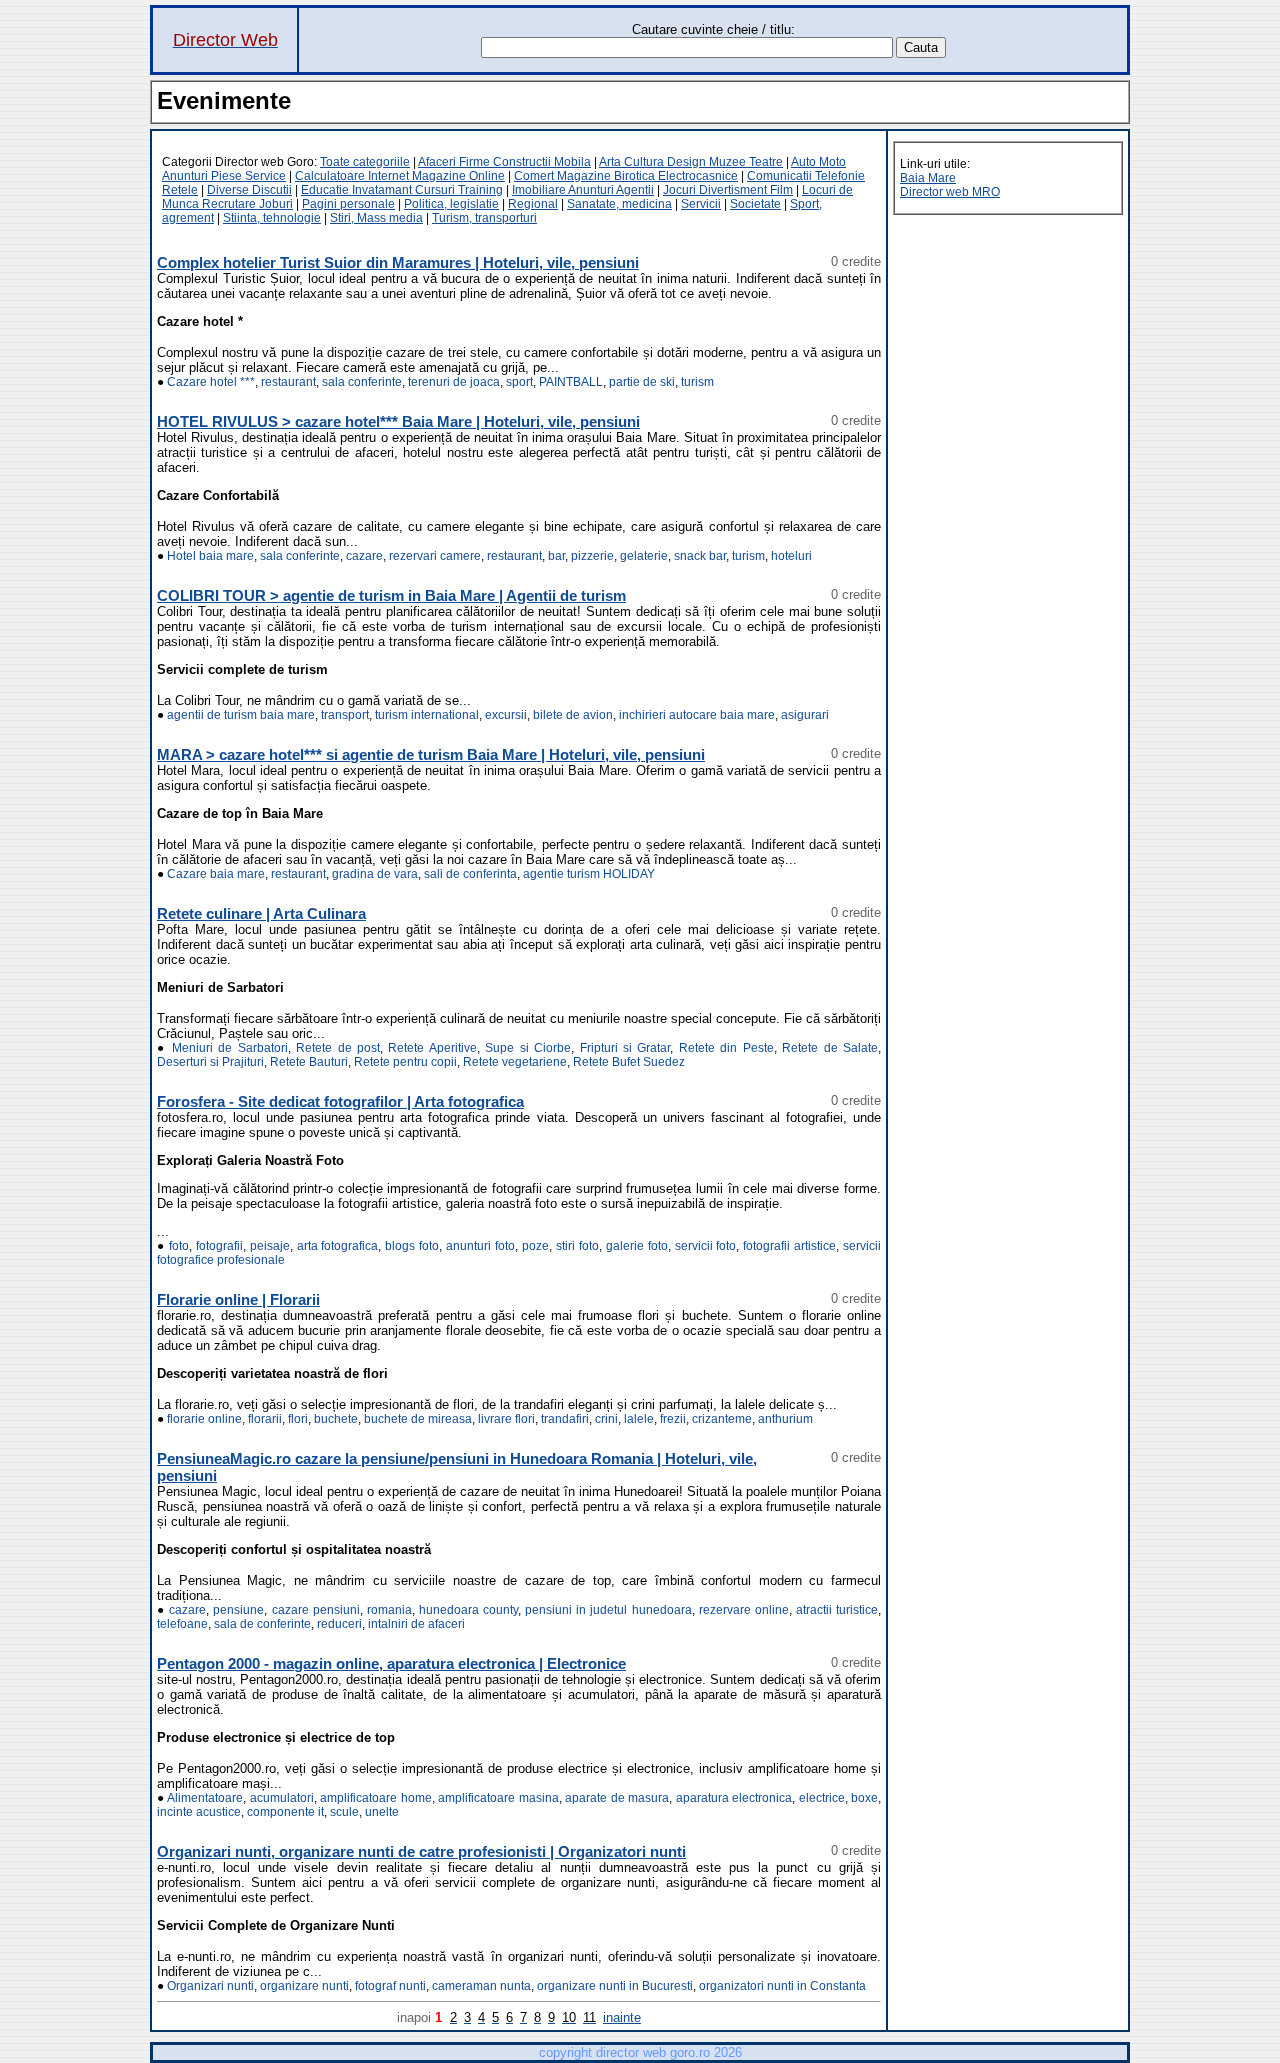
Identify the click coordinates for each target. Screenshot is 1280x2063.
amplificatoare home (376, 1798)
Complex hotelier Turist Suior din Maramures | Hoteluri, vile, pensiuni (398, 262)
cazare (364, 556)
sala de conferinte (262, 1624)
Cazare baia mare (216, 874)
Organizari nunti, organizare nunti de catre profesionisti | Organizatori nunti (421, 1851)
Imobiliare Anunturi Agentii (583, 190)
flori (298, 1419)
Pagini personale (348, 204)
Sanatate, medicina (619, 204)
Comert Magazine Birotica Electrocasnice (626, 176)
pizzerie (592, 556)
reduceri (339, 1624)
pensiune (238, 1610)
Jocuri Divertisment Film (728, 190)
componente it (285, 1812)
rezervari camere (435, 556)
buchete (336, 1419)
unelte (382, 1812)
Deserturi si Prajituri (210, 1062)
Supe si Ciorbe (528, 1048)
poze (535, 1246)
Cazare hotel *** (211, 382)
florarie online (204, 1419)
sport (519, 382)
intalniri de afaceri (416, 1624)
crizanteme (722, 1419)
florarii (265, 1419)
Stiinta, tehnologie (272, 218)
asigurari (805, 715)
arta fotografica (338, 1246)
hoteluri (791, 556)
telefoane (182, 1624)
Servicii (701, 204)
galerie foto (637, 1246)
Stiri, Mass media (376, 218)
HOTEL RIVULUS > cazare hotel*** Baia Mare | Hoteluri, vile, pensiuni (398, 421)
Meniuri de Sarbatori (230, 1048)
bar (556, 556)
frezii (673, 1419)
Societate (755, 204)
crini (606, 1419)
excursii (506, 715)
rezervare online (744, 1610)
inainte (622, 2017)
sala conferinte (362, 382)
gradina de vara (375, 874)
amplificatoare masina (498, 1798)
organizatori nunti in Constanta (782, 1986)
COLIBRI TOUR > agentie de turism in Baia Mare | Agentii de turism (391, 595)
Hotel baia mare (210, 556)
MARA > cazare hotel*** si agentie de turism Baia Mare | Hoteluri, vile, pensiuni (431, 754)
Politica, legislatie (451, 204)
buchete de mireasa (418, 1419)
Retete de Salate (830, 1048)
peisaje (270, 1246)
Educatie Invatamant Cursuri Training (402, 190)
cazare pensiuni (316, 1610)
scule (344, 1812)
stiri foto (577, 1246)
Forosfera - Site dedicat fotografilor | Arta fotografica (340, 1101)
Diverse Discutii (249, 190)
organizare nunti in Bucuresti (615, 1986)
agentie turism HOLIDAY (589, 874)
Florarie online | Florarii (238, 1299)
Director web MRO (950, 192)
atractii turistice (837, 1610)
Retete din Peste (726, 1048)
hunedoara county (468, 1610)
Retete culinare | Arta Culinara (261, 913)
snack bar (700, 556)
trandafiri (565, 1419)
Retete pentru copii (405, 1062)
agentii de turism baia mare (241, 715)
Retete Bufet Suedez (629, 1062)
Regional (533, 204)
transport (345, 715)
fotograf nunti (390, 1986)
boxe (864, 1798)
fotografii (219, 1246)
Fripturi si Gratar (625, 1048)
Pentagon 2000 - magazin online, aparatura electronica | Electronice (391, 1663)
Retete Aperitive (432, 1048)
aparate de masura (617, 1798)
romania (389, 1610)
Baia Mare (928, 178)
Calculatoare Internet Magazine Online (400, 176)
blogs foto (412, 1246)
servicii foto (706, 1246)
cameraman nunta (481, 1986)
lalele (639, 1419)
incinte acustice (199, 1812)
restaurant (288, 382)
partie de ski (642, 382)
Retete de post (338, 1048)
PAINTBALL (571, 382)
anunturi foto (480, 1246)
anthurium (785, 1419)
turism (697, 382)
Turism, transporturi (484, 218)
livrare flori (506, 1419)
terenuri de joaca (454, 382)
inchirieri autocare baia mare (697, 715)
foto (179, 1246)
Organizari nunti (210, 1986)
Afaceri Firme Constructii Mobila (504, 162)
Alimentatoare (205, 1798)
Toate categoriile (365, 162)
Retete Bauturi (309, 1062)
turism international (427, 715)
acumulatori (282, 1798)
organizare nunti (304, 1986)
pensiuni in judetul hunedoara (608, 1610)
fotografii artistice (789, 1246)
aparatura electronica (734, 1798)
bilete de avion (573, 715)
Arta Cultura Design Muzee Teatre (691, 162)
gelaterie (644, 556)
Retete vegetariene (515, 1062)
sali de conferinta (470, 874)
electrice (822, 1798)
